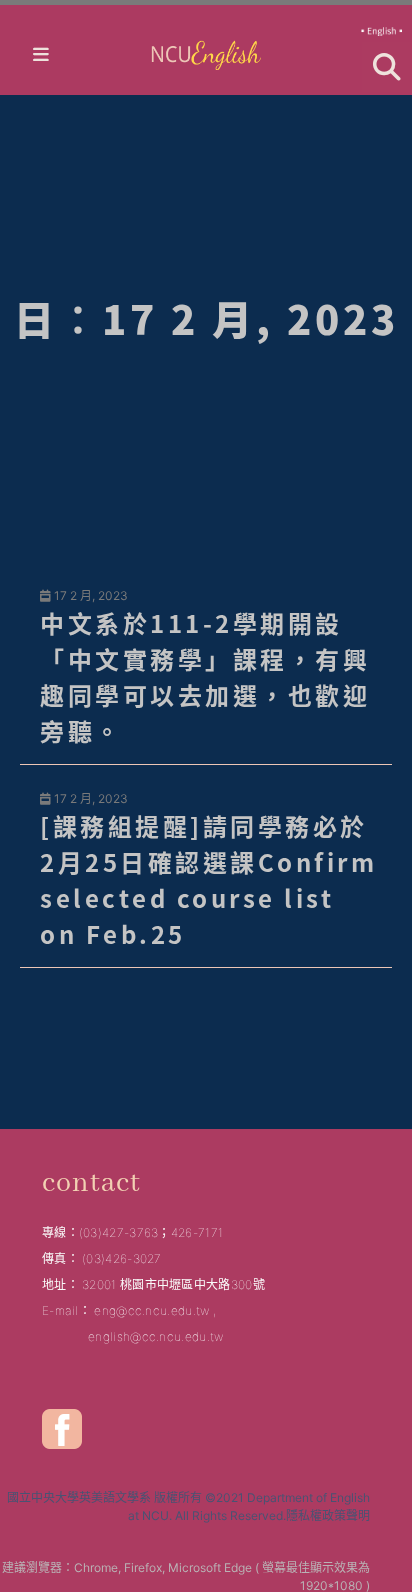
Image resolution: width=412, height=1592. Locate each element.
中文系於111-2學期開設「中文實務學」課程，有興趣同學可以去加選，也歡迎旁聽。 (205, 676)
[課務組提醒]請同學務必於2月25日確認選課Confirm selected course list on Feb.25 (208, 879)
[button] (387, 67)
